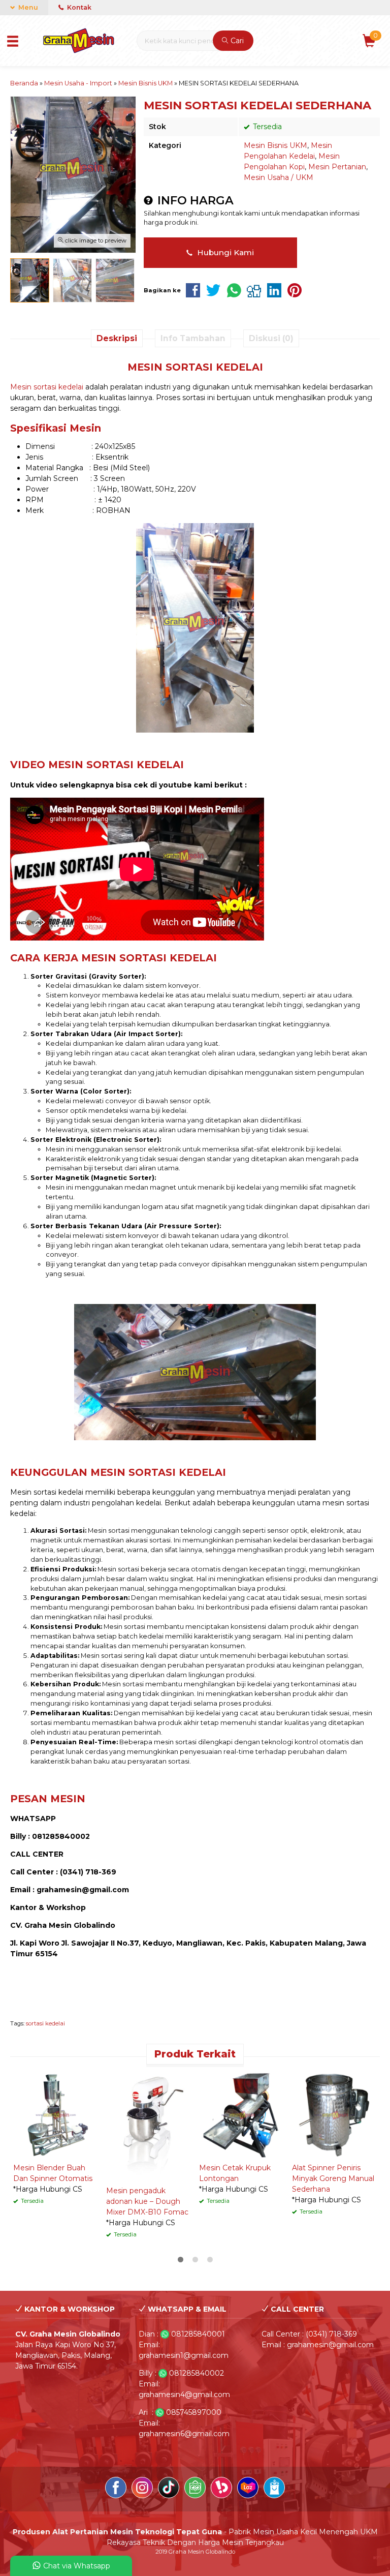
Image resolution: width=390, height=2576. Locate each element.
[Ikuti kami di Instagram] (142, 2489)
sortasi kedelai (45, 2023)
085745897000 (194, 2412)
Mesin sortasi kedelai (47, 387)
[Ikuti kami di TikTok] (169, 2489)
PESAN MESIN (48, 1799)
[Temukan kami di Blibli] (274, 2489)
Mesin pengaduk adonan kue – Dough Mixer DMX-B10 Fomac (147, 2201)
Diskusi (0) (271, 338)
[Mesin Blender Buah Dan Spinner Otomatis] (56, 2114)
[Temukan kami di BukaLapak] (221, 2489)
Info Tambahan (193, 338)
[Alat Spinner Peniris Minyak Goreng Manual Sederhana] (334, 2114)
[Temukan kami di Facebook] (116, 2489)
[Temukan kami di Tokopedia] (195, 2489)
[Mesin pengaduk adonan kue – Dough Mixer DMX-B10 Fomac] (149, 2126)
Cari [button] (236, 41)
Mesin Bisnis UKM (275, 145)
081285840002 (197, 2373)
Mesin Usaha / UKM (279, 177)
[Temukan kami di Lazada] (248, 2489)
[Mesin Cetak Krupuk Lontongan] (241, 2114)
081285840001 (198, 2334)
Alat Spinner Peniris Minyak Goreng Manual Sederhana (333, 2178)
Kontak (78, 7)
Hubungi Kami (224, 252)
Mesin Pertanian (337, 167)
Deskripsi (117, 338)
